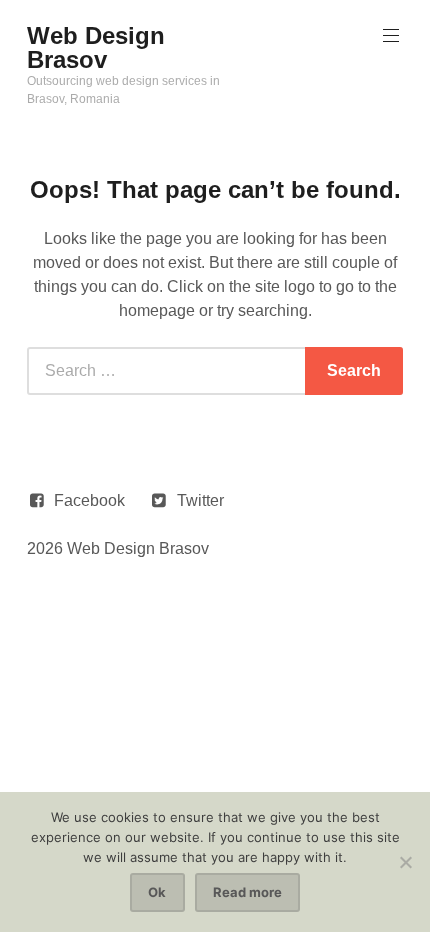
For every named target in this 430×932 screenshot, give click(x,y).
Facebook (89, 500)
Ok (157, 892)
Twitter (200, 500)
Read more (247, 892)
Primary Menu (391, 36)
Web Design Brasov (96, 47)
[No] (405, 862)
